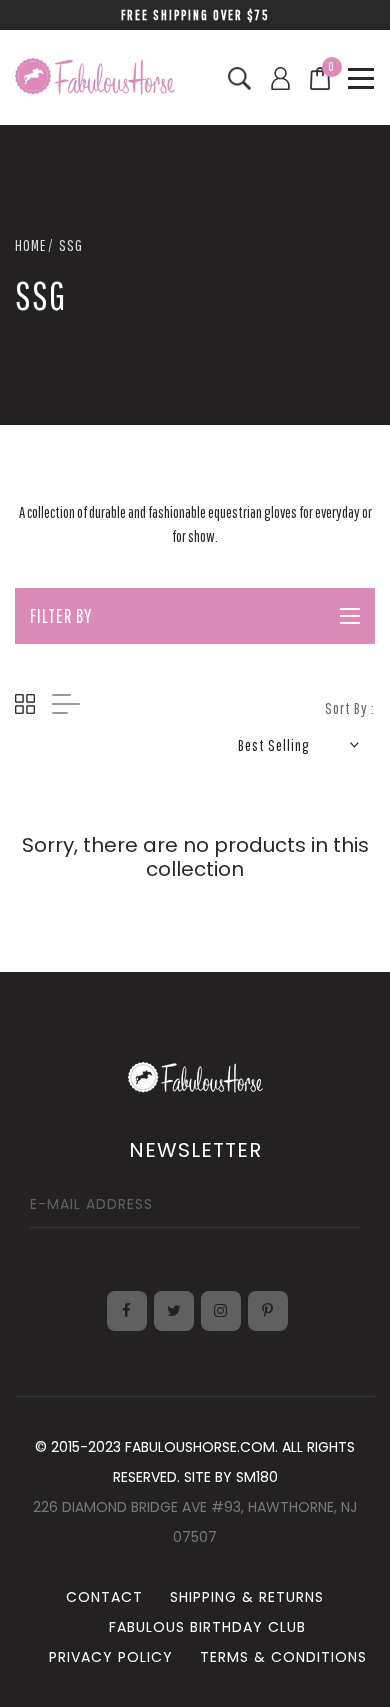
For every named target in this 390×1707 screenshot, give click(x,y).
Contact (104, 1597)
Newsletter (195, 1150)
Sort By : (350, 708)
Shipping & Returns (247, 1597)
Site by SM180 (231, 1477)
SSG (71, 245)
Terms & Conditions (283, 1657)
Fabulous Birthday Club (207, 1627)
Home (30, 245)
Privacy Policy (111, 1657)
